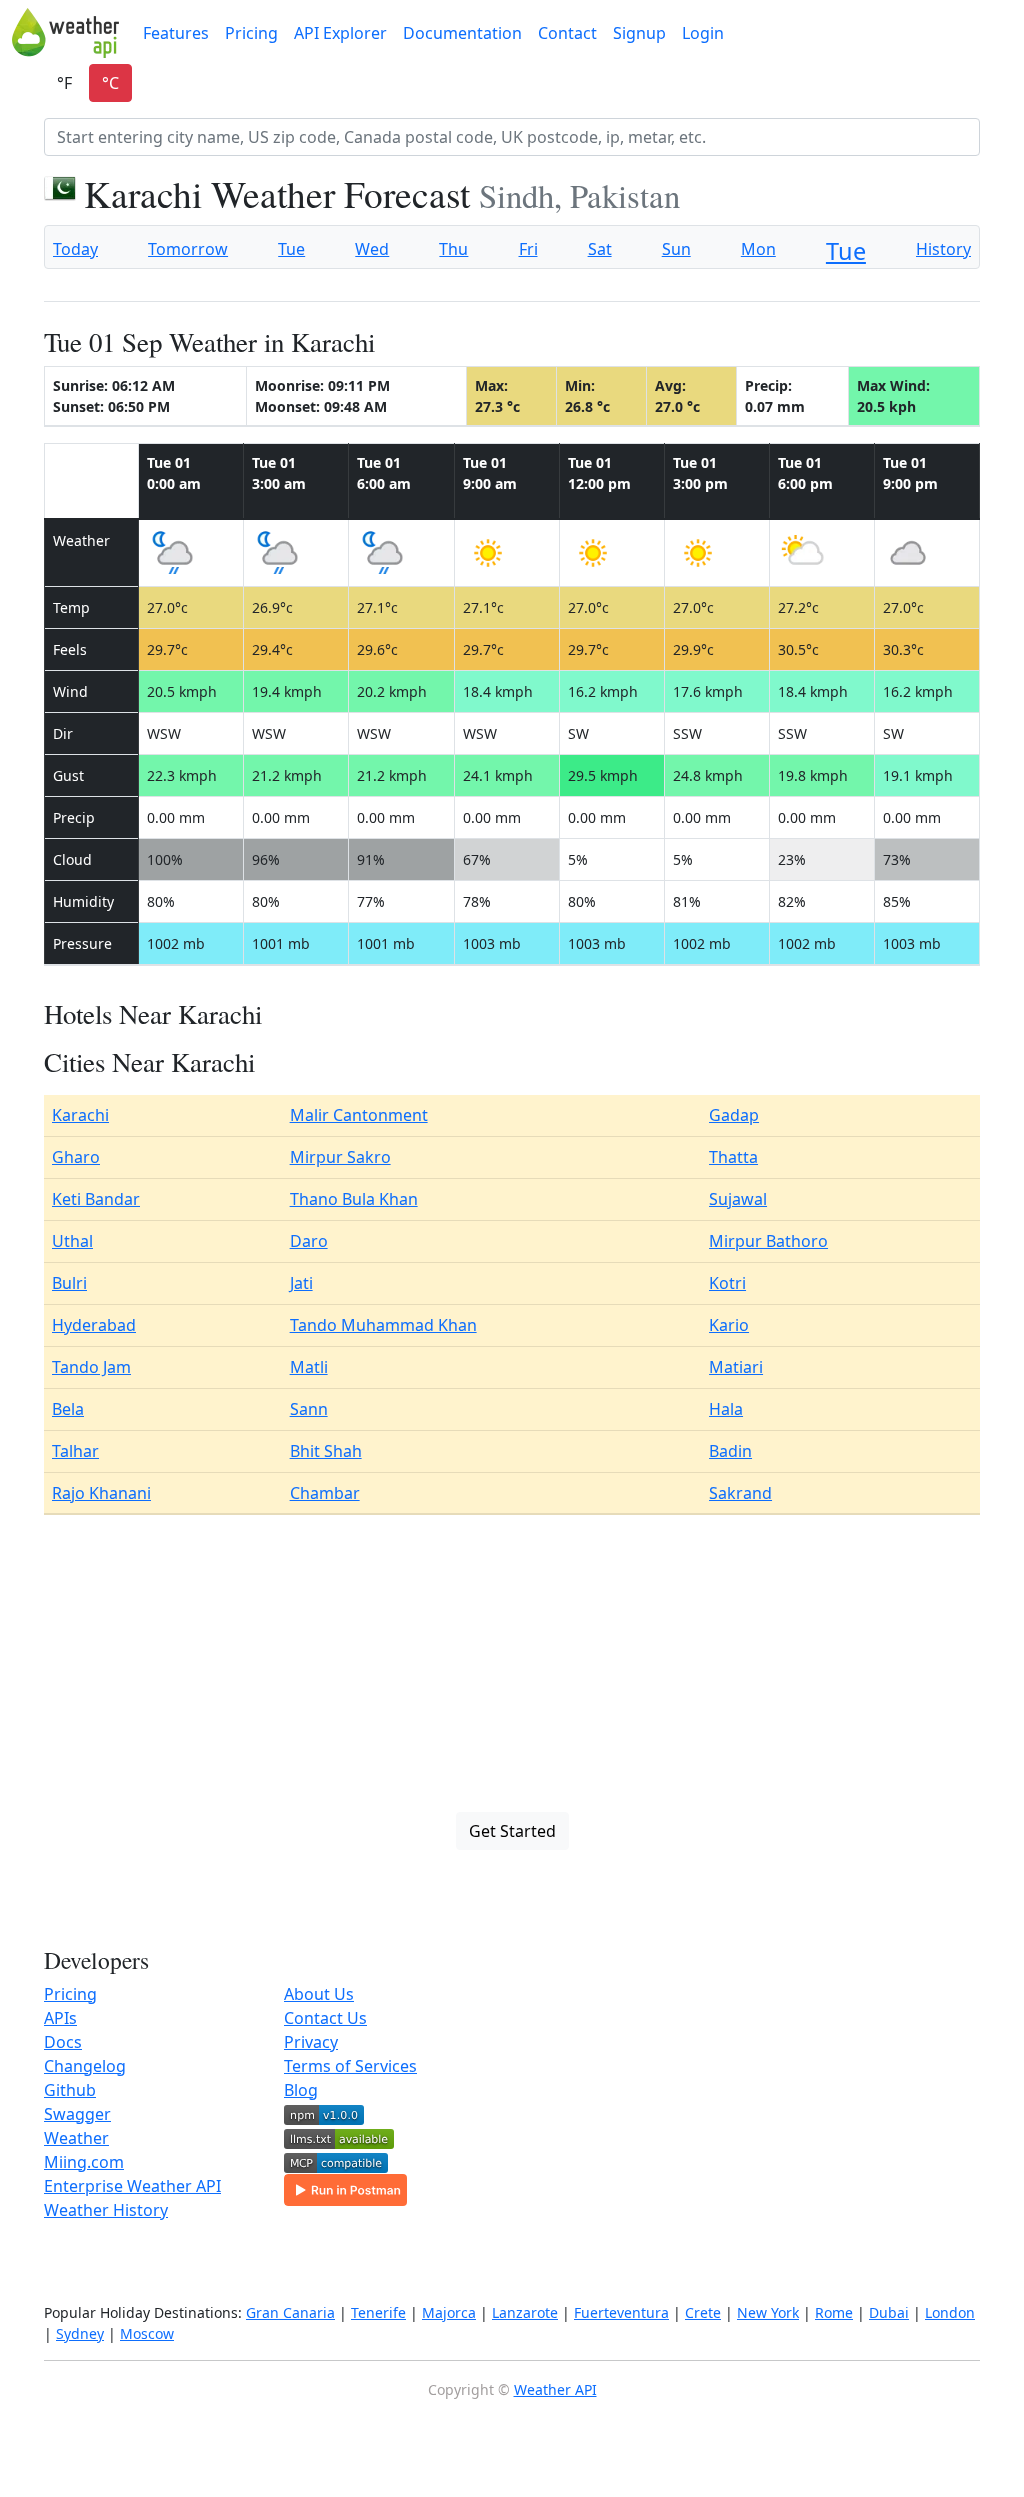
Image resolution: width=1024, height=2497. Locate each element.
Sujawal (738, 1199)
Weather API (555, 2389)
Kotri (727, 1283)
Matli (309, 1367)
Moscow (147, 2333)
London (950, 2312)
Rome (834, 2312)
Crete (703, 2312)
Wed (372, 249)
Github (70, 2090)
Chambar (325, 1493)
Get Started (512, 1831)
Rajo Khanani (101, 1493)
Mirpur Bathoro (768, 1241)
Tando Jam (91, 1367)
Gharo (76, 1157)
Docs (63, 2042)
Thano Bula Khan (354, 1199)
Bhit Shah (326, 1451)
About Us (319, 1994)
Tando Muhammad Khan (383, 1325)
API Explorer (340, 33)
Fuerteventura (621, 2312)
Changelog (85, 2066)
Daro (309, 1241)
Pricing (251, 33)
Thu (453, 249)
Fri (528, 249)
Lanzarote (525, 2312)
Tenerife (378, 2312)
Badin (730, 1451)
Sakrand (740, 1493)
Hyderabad (94, 1325)
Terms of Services (350, 2066)
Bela (68, 1409)
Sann (309, 1409)
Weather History (106, 2210)
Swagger (77, 2114)
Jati (301, 1283)
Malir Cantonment (359, 1115)
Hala (726, 1409)
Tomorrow (188, 249)
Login (703, 33)
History (943, 249)
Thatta (733, 1157)
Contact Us (325, 2018)
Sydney (80, 2333)
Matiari (736, 1367)
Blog (301, 2090)
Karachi (80, 1115)
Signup (639, 33)
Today (75, 249)
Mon (758, 249)
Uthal (72, 1241)
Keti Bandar (96, 1199)
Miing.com (84, 2162)
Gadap (734, 1115)
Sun (676, 249)
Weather (76, 2138)
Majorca (449, 2312)
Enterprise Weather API (132, 2186)
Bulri (69, 1283)
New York (768, 2312)
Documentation (462, 33)
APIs (60, 2018)
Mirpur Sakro (340, 1157)
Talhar (75, 1451)
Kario (729, 1325)
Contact (567, 33)
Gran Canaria (290, 2312)
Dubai (889, 2312)
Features (176, 33)
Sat (600, 249)
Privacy (311, 2042)
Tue (291, 249)
